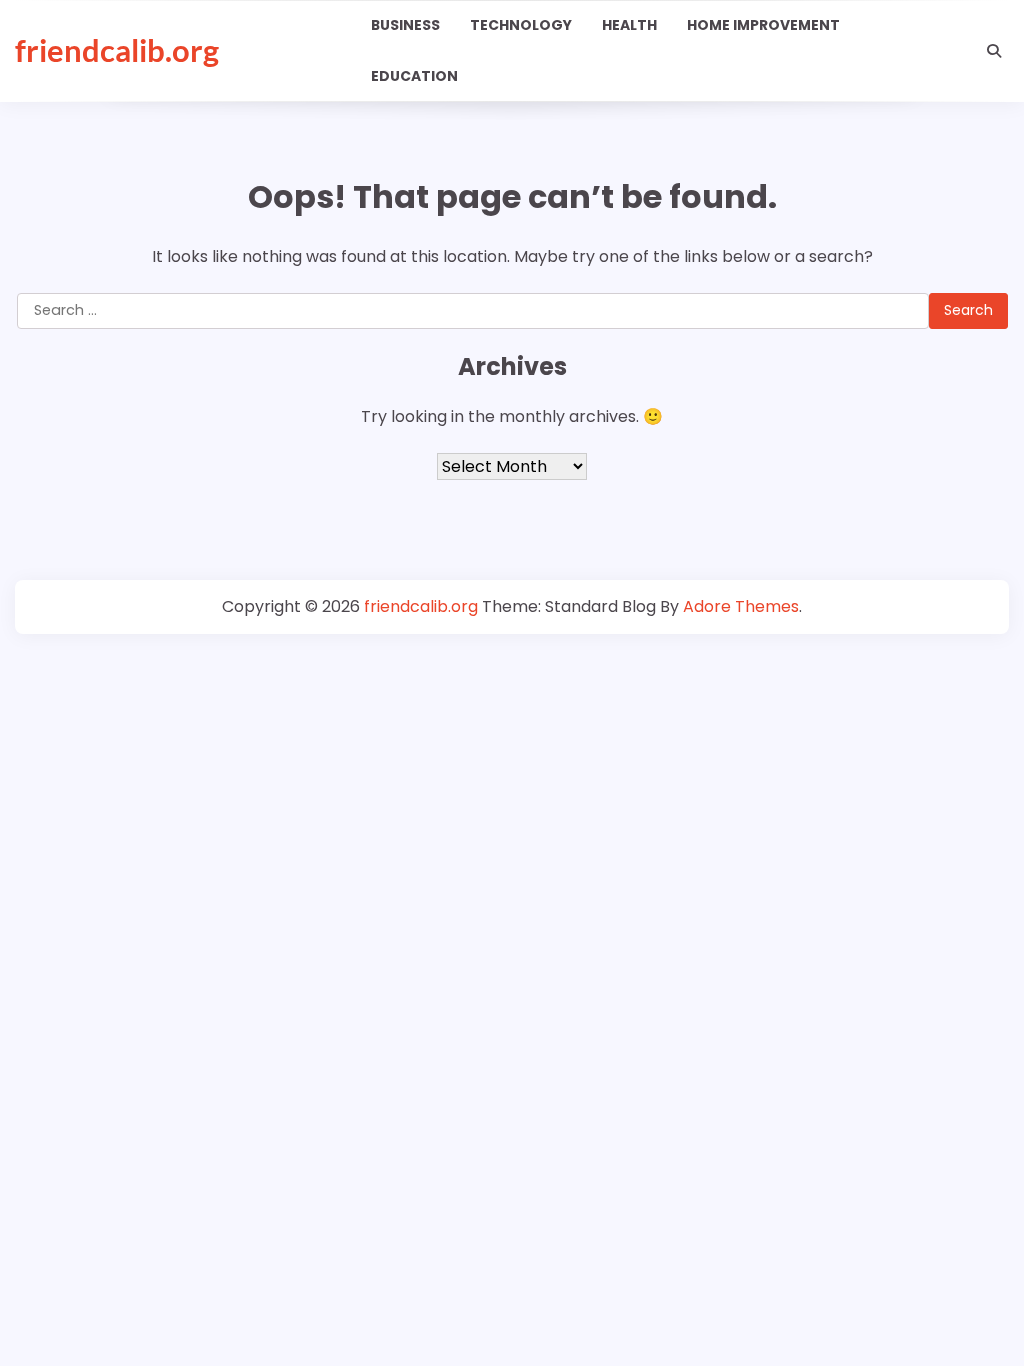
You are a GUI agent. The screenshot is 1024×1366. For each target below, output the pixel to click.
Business (405, 25)
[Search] (994, 51)
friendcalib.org (117, 50)
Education (414, 76)
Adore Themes (741, 606)
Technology (521, 25)
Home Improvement (763, 25)
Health (629, 25)
